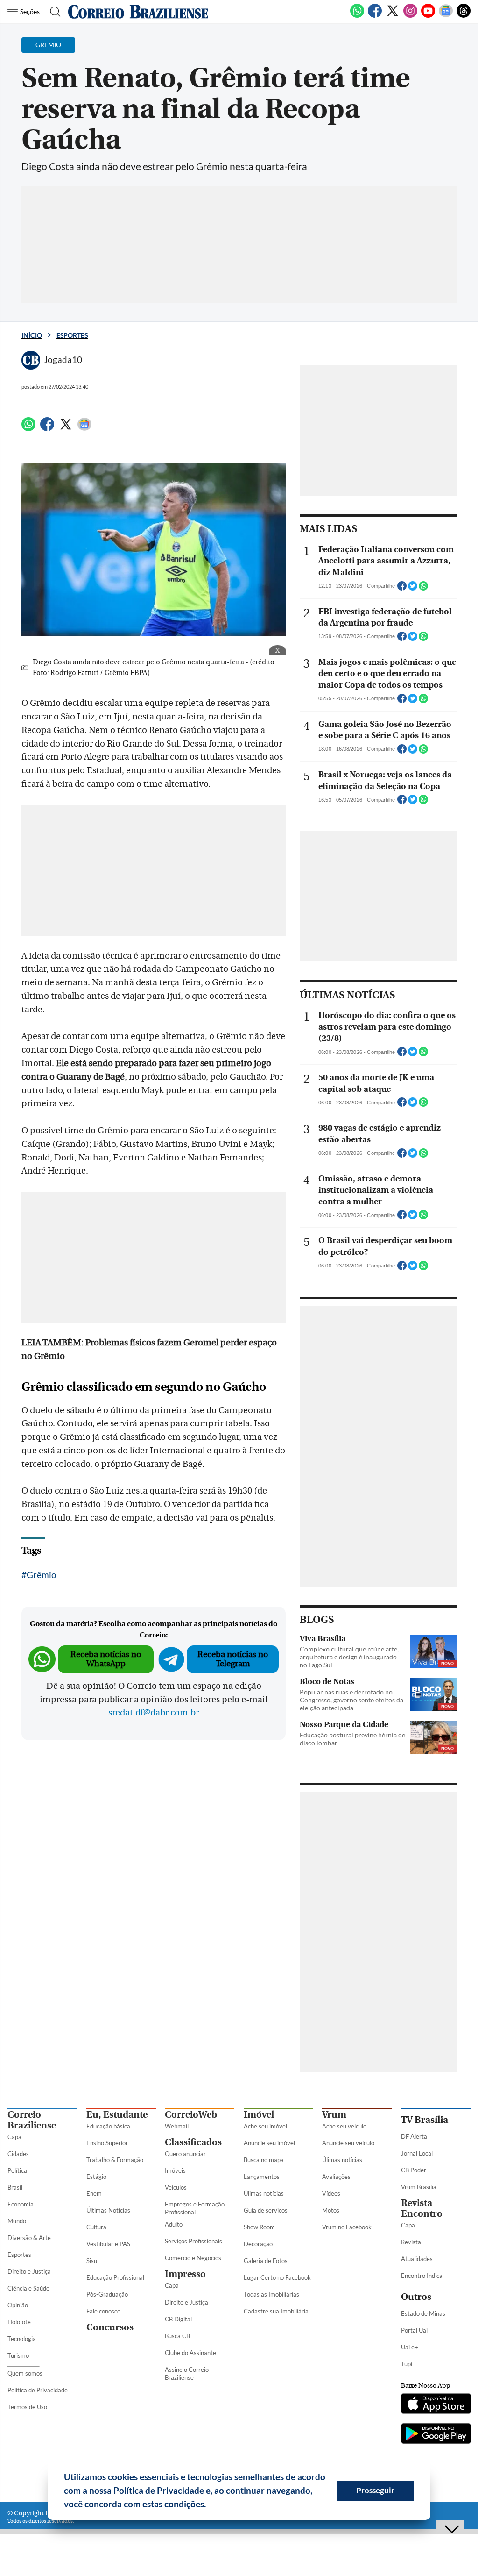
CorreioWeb (191, 2115)
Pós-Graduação (107, 2294)
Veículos (176, 2187)
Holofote (19, 2322)
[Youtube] (428, 16)
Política (17, 2170)
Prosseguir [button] (375, 2490)
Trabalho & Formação (115, 2160)
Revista (411, 2242)
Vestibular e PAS (108, 2244)
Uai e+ (410, 2347)
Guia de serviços (266, 2210)
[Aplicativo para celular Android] (436, 2434)
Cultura (96, 2227)
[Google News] (446, 16)
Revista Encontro (422, 2208)
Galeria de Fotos (266, 2261)
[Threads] (464, 16)
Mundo (17, 2221)
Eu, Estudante (117, 2115)
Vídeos (331, 2193)
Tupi (407, 2364)
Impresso (185, 2274)
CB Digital (178, 2319)
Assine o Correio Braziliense (187, 2373)
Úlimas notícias (264, 2193)
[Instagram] (410, 16)
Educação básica (108, 2126)
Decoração (258, 2244)
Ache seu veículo (344, 2126)
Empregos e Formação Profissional (195, 2208)
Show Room (259, 2227)
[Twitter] (393, 16)
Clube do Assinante (190, 2353)
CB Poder (414, 2170)
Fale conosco (103, 2311)
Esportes (72, 335)
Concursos (110, 2327)
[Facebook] (375, 16)
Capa (14, 2137)
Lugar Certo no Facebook (277, 2277)
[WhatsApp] (357, 16)
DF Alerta (414, 2136)
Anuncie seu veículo (348, 2143)
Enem (94, 2193)
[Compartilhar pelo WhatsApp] (423, 589)
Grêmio (42, 1575)
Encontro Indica (422, 2276)
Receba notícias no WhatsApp (106, 1659)
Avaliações (336, 2177)
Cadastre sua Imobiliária (276, 2311)
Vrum (334, 2115)
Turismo (18, 2355)
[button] (210, 2505)
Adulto (174, 2224)
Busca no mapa (264, 2160)
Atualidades (417, 2259)
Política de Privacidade (38, 2390)
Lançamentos (262, 2177)
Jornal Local (417, 2153)
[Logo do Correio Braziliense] (138, 12)
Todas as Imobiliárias (271, 2294)
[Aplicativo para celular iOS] (436, 2405)
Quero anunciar (185, 2154)
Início (32, 335)
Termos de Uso (27, 2407)
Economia (21, 2204)
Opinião (18, 2305)
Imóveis (175, 2170)
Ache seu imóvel (265, 2126)
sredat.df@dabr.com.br (154, 1713)
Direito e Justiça (29, 2271)
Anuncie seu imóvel (269, 2143)
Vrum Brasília (419, 2187)
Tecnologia (22, 2339)
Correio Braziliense (32, 2120)
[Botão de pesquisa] (53, 12)
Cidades (18, 2154)
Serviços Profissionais (193, 2241)
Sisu (92, 2261)
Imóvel (259, 2115)
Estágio (96, 2177)
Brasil (15, 2187)
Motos (331, 2210)
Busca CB (177, 2336)
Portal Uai (414, 2330)
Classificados (193, 2142)
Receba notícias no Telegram (233, 1659)
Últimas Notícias (108, 2210)
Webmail (177, 2126)
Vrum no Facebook (347, 2227)
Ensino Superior (107, 2143)
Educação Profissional (115, 2277)
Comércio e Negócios (193, 2258)
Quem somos (25, 2373)
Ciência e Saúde (28, 2288)
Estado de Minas (423, 2313)
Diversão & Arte (29, 2238)
